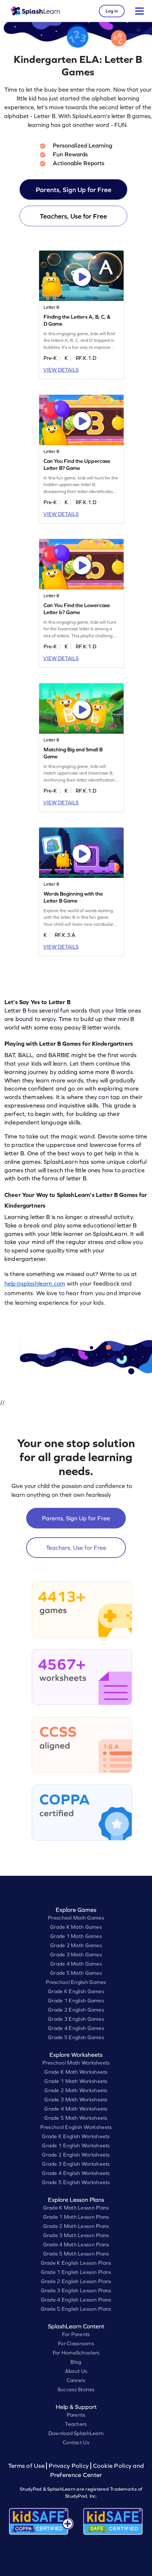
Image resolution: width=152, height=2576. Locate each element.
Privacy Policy (69, 2466)
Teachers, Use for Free (73, 216)
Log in (112, 11)
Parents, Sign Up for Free (74, 190)
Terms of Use (27, 2466)
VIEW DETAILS (61, 370)
